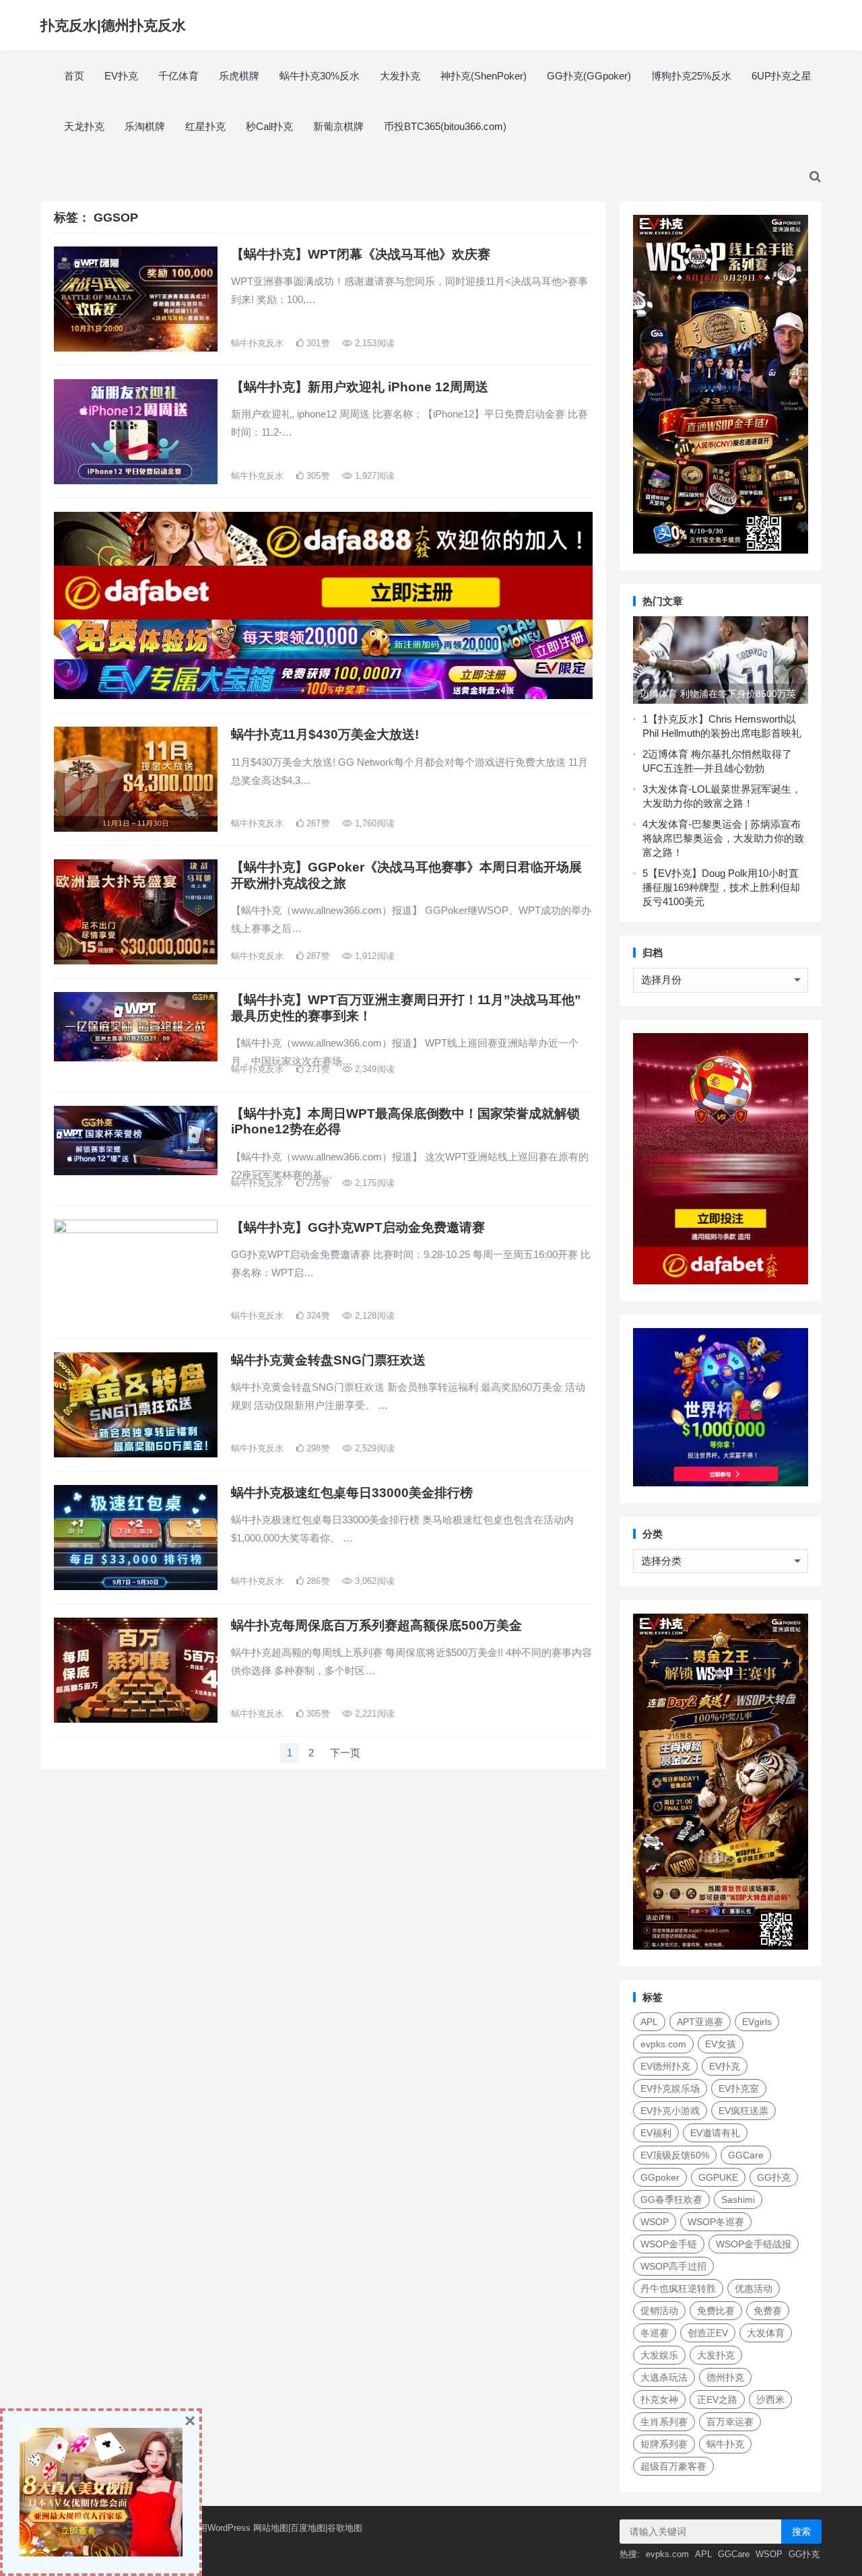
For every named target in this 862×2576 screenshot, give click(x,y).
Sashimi (738, 2200)
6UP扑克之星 (782, 76)
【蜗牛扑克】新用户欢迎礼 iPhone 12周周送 (360, 387)
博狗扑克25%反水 (691, 76)
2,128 (373, 1316)
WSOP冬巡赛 (716, 2222)
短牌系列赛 (664, 2444)
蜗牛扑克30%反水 (320, 76)
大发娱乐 (659, 2355)
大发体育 (766, 2333)
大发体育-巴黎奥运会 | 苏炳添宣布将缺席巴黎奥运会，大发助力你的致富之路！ (723, 838)
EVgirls (757, 2022)
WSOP (655, 2222)
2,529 (373, 1448)
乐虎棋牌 (239, 76)
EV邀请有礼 (715, 2133)
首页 (74, 76)
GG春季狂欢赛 (671, 2200)
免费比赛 (716, 2311)
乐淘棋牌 (145, 126)
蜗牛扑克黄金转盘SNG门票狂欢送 (328, 1360)
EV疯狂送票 (743, 2111)
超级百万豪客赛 (673, 2466)
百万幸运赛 (730, 2422)
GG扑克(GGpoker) (589, 76)
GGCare (746, 2155)
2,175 (373, 1183)
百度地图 (308, 2528)
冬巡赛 (655, 2333)
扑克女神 (659, 2400)
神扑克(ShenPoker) (484, 76)
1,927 (373, 476)
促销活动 (659, 2311)
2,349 (373, 1069)
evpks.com (663, 2044)
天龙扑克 (84, 126)
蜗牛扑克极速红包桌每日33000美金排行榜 (352, 1493)
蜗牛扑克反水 (257, 343)
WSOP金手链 (669, 2244)
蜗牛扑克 (725, 2444)
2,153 (373, 343)
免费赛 (768, 2311)
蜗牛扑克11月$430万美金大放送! (325, 734)
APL (649, 2022)
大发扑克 (400, 76)
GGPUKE (718, 2177)
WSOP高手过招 (673, 2266)
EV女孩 (721, 2044)
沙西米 (770, 2400)
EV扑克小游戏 (670, 2111)
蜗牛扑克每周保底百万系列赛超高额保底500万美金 (376, 1625)
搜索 (801, 2532)
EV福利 (656, 2133)
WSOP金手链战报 (754, 2244)
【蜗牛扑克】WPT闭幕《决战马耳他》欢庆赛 (361, 254)
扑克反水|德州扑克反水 (113, 25)
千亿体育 (178, 76)
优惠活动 (754, 2288)
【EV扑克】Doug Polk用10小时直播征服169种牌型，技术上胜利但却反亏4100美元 (721, 887)
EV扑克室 (739, 2088)
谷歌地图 (345, 2528)
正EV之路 (717, 2400)
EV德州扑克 (665, 2066)
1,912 (373, 956)
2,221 (373, 1714)
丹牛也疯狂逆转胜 (678, 2288)
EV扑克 (121, 76)
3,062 (373, 1581)
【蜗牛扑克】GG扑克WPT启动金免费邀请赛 (358, 1227)
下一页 (345, 1753)
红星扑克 (205, 126)
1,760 (373, 823)
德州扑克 (725, 2377)
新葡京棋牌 (338, 126)
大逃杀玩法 (664, 2377)
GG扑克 (774, 2177)
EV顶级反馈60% (675, 2155)
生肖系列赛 (664, 2422)
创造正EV (708, 2333)
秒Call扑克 (269, 126)
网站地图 (271, 2528)
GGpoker (660, 2177)
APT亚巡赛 (700, 2022)
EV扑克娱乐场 (670, 2088)
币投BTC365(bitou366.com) (445, 126)
